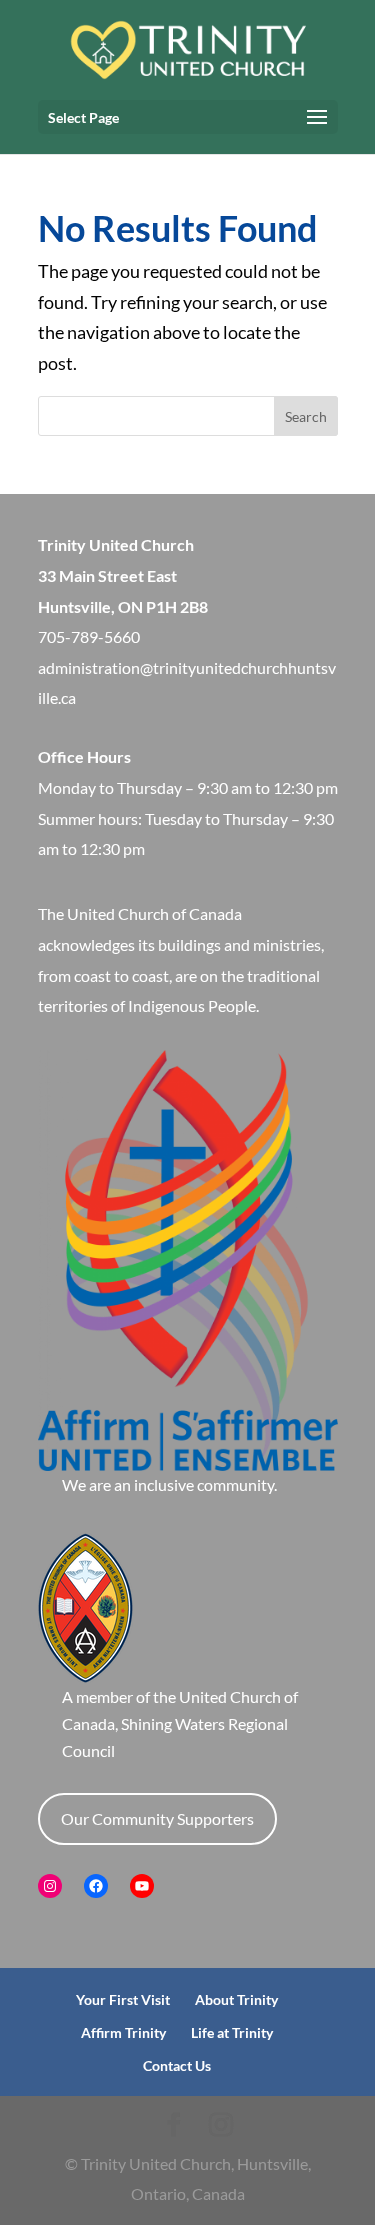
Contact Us (177, 2065)
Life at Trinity (232, 2032)
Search (306, 416)
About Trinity (236, 1999)
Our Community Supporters (157, 1818)
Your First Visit (123, 1999)
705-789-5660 (89, 636)
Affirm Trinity (123, 2032)
